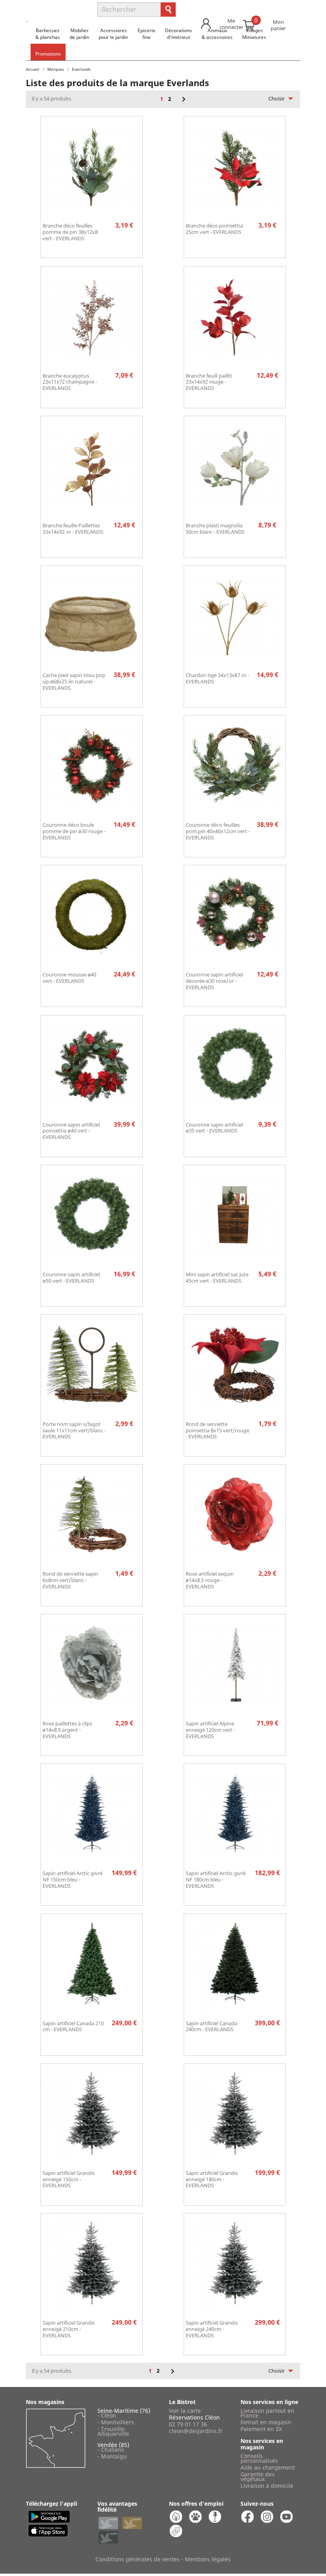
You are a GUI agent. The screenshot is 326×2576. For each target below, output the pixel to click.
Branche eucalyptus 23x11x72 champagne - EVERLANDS (70, 382)
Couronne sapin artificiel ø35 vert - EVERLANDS (214, 1128)
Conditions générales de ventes (138, 2559)
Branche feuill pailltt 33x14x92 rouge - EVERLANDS (209, 382)
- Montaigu (112, 2456)
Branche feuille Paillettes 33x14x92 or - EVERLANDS (73, 529)
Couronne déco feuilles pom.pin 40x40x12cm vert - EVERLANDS (218, 831)
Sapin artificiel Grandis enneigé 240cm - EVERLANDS (212, 2329)
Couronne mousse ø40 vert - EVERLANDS (69, 978)
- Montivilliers (116, 2422)
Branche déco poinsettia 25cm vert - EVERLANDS (214, 229)
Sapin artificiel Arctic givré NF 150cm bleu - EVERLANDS (73, 1879)
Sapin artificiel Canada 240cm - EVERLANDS (212, 2026)
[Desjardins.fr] (56, 6)
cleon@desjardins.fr (196, 2431)
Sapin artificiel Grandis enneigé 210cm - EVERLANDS (69, 2329)
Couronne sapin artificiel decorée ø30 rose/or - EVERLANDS (214, 981)
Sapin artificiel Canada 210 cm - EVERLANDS (73, 2026)
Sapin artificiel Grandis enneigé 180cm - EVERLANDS (212, 2179)
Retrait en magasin (266, 2422)
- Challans (111, 2450)
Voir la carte (185, 2411)
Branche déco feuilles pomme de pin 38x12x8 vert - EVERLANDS (70, 232)
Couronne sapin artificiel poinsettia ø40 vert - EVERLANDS (71, 1131)
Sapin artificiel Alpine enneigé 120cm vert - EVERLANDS (210, 1730)
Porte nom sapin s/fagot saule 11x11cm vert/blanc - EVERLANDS (74, 1430)
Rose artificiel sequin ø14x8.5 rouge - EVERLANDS (210, 1580)
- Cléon (107, 2415)
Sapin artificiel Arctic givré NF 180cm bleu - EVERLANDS (216, 1879)
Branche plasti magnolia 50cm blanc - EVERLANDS (215, 529)
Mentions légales (208, 2559)
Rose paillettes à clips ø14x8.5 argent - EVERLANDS (67, 1730)
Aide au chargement (268, 2467)
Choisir (282, 98)
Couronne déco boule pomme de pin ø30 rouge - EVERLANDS (74, 831)
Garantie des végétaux (258, 2477)
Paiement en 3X (261, 2429)
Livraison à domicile (267, 2486)
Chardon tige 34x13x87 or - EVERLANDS (217, 678)
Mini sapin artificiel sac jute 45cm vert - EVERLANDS (217, 1277)
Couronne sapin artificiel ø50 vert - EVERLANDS (71, 1277)
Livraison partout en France (267, 2413)
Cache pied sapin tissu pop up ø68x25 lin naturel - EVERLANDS (74, 681)
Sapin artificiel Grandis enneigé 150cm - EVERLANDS (69, 2179)
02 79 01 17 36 (188, 2424)
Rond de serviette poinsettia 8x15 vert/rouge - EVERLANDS (217, 1430)
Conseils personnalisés (259, 2458)
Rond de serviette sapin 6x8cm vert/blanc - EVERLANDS (70, 1580)
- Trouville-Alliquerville (113, 2431)
